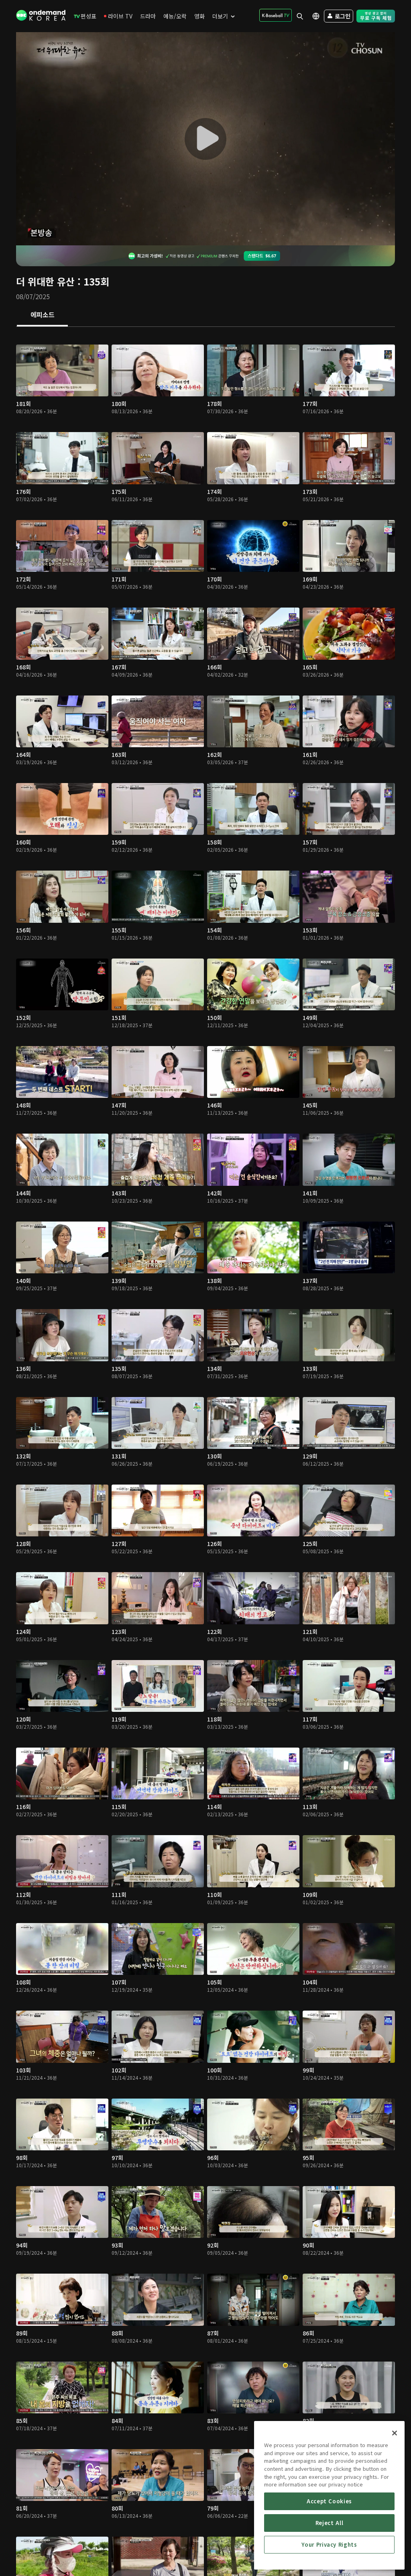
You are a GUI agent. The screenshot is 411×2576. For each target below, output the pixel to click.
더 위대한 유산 (45, 281)
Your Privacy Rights (329, 2544)
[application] (205, 139)
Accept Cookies (329, 2501)
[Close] (395, 2433)
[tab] (42, 315)
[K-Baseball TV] (276, 15)
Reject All (330, 2523)
